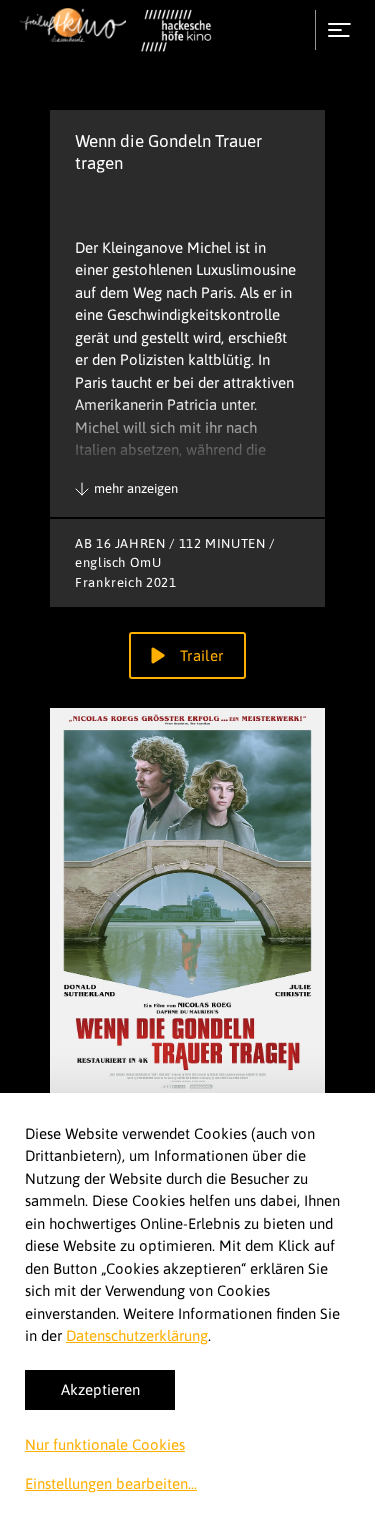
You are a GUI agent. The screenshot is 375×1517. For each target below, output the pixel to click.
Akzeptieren (100, 1389)
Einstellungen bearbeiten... (111, 1483)
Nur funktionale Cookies (105, 1444)
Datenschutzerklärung (137, 1335)
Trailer (199, 655)
